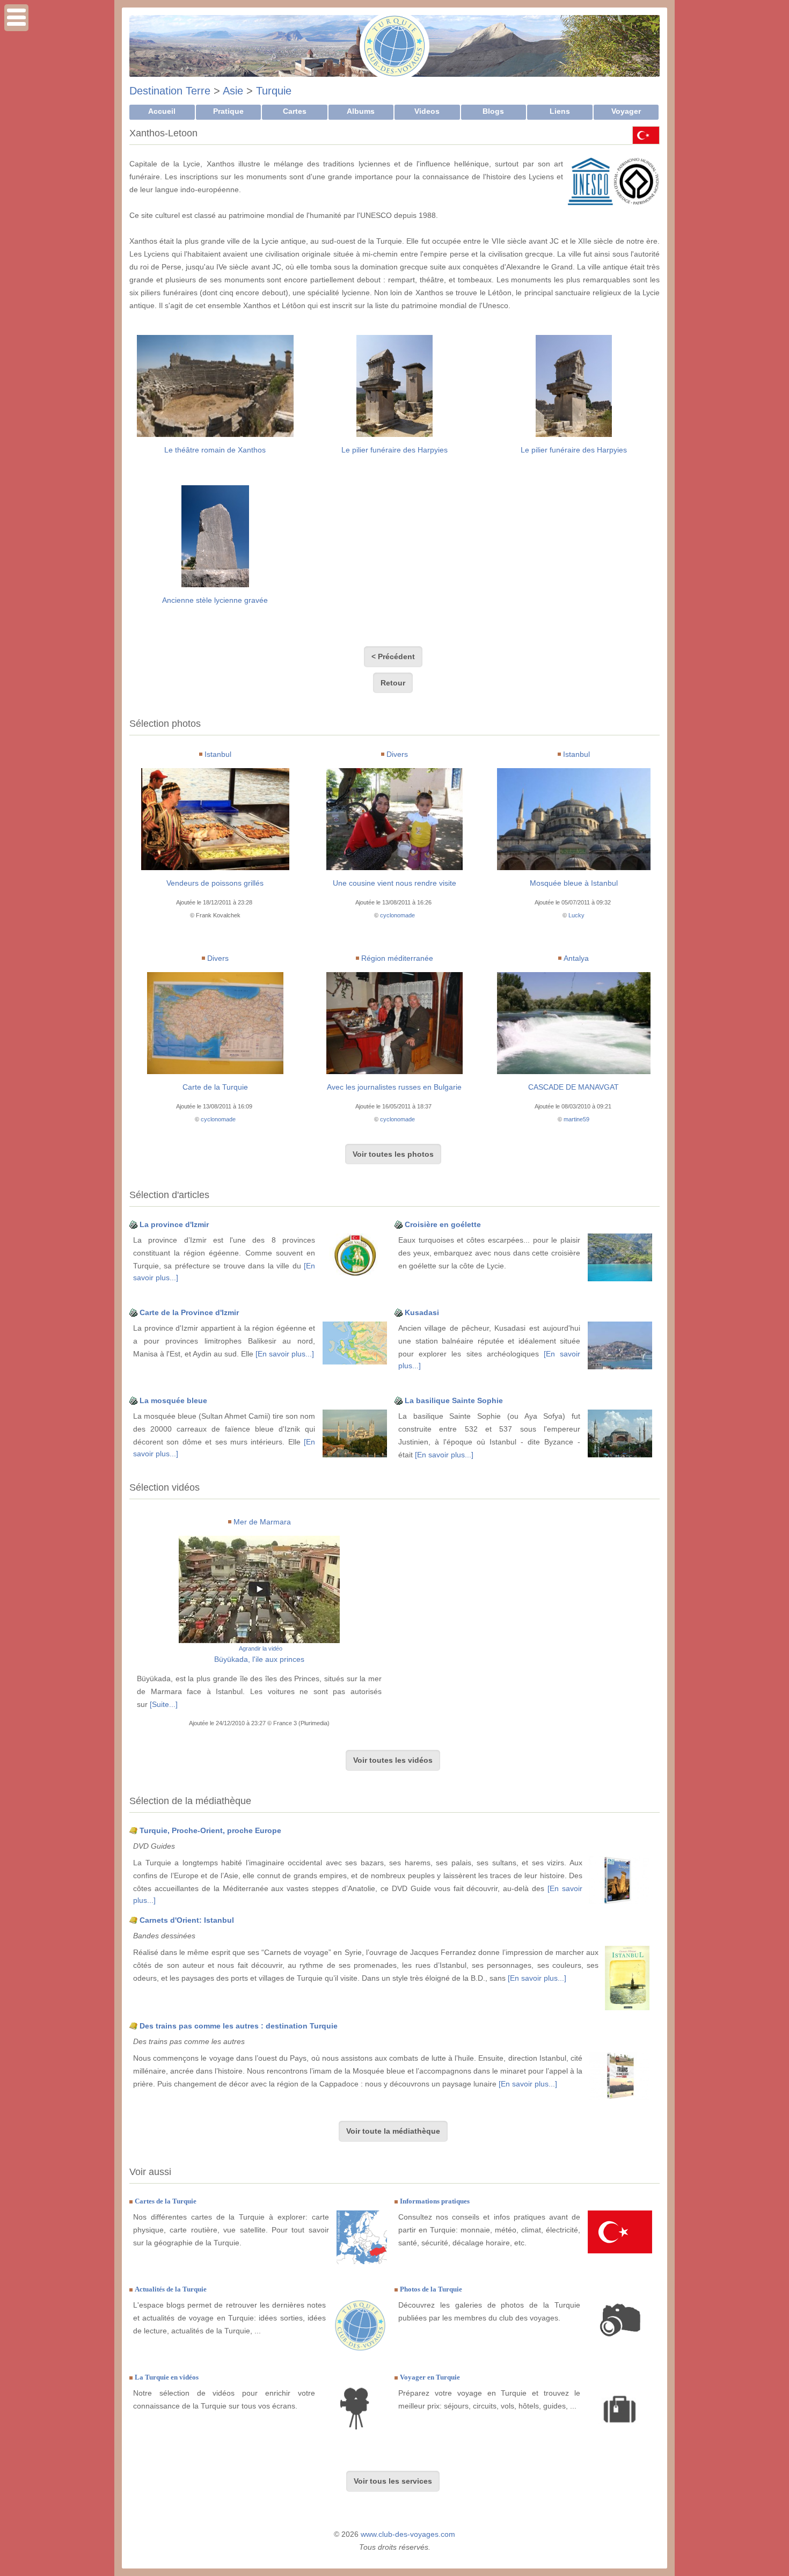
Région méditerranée (397, 958)
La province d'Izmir (174, 1224)
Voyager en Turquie (430, 2377)
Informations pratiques (435, 2201)
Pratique (228, 111)
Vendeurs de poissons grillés (215, 883)
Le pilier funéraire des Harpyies (394, 450)
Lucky (576, 915)
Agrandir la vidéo (261, 1648)
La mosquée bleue (173, 1400)
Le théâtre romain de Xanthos (215, 450)
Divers (397, 754)
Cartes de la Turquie (166, 2201)
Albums (361, 111)
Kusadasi (422, 1312)
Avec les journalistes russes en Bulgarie (394, 1087)
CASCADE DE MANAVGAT (574, 1087)
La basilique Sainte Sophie (454, 1400)
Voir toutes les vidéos (393, 1760)
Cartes (295, 111)
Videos (427, 111)
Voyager (626, 111)
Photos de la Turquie (431, 2289)
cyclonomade (397, 915)
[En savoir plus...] (285, 1354)
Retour (393, 683)
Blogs (493, 111)
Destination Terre (170, 91)
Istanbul (218, 754)
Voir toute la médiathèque (393, 2131)
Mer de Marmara (262, 1522)
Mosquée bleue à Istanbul (574, 883)
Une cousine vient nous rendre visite (394, 883)
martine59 (576, 1119)
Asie (233, 91)
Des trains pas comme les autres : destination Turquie (239, 2026)
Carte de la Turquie (215, 1087)
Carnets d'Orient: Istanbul (187, 1920)
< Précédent (393, 656)
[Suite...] (164, 1704)
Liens (560, 111)
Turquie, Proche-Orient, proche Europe (210, 1830)
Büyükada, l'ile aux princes (259, 1659)
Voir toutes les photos (393, 1154)
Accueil (162, 111)
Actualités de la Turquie (171, 2289)
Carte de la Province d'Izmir (189, 1312)
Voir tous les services (393, 2481)
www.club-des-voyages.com (408, 2534)
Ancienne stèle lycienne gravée (215, 600)
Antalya (576, 958)
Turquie (274, 91)
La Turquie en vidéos (167, 2377)
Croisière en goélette (443, 1224)
